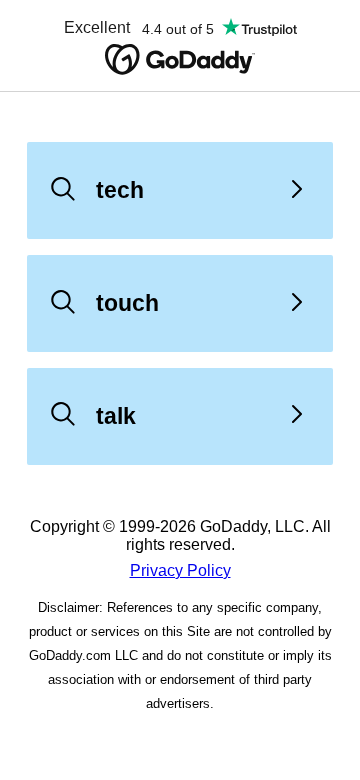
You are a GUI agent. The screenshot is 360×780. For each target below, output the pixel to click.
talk (116, 416)
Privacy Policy (180, 570)
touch (127, 303)
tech (120, 190)
